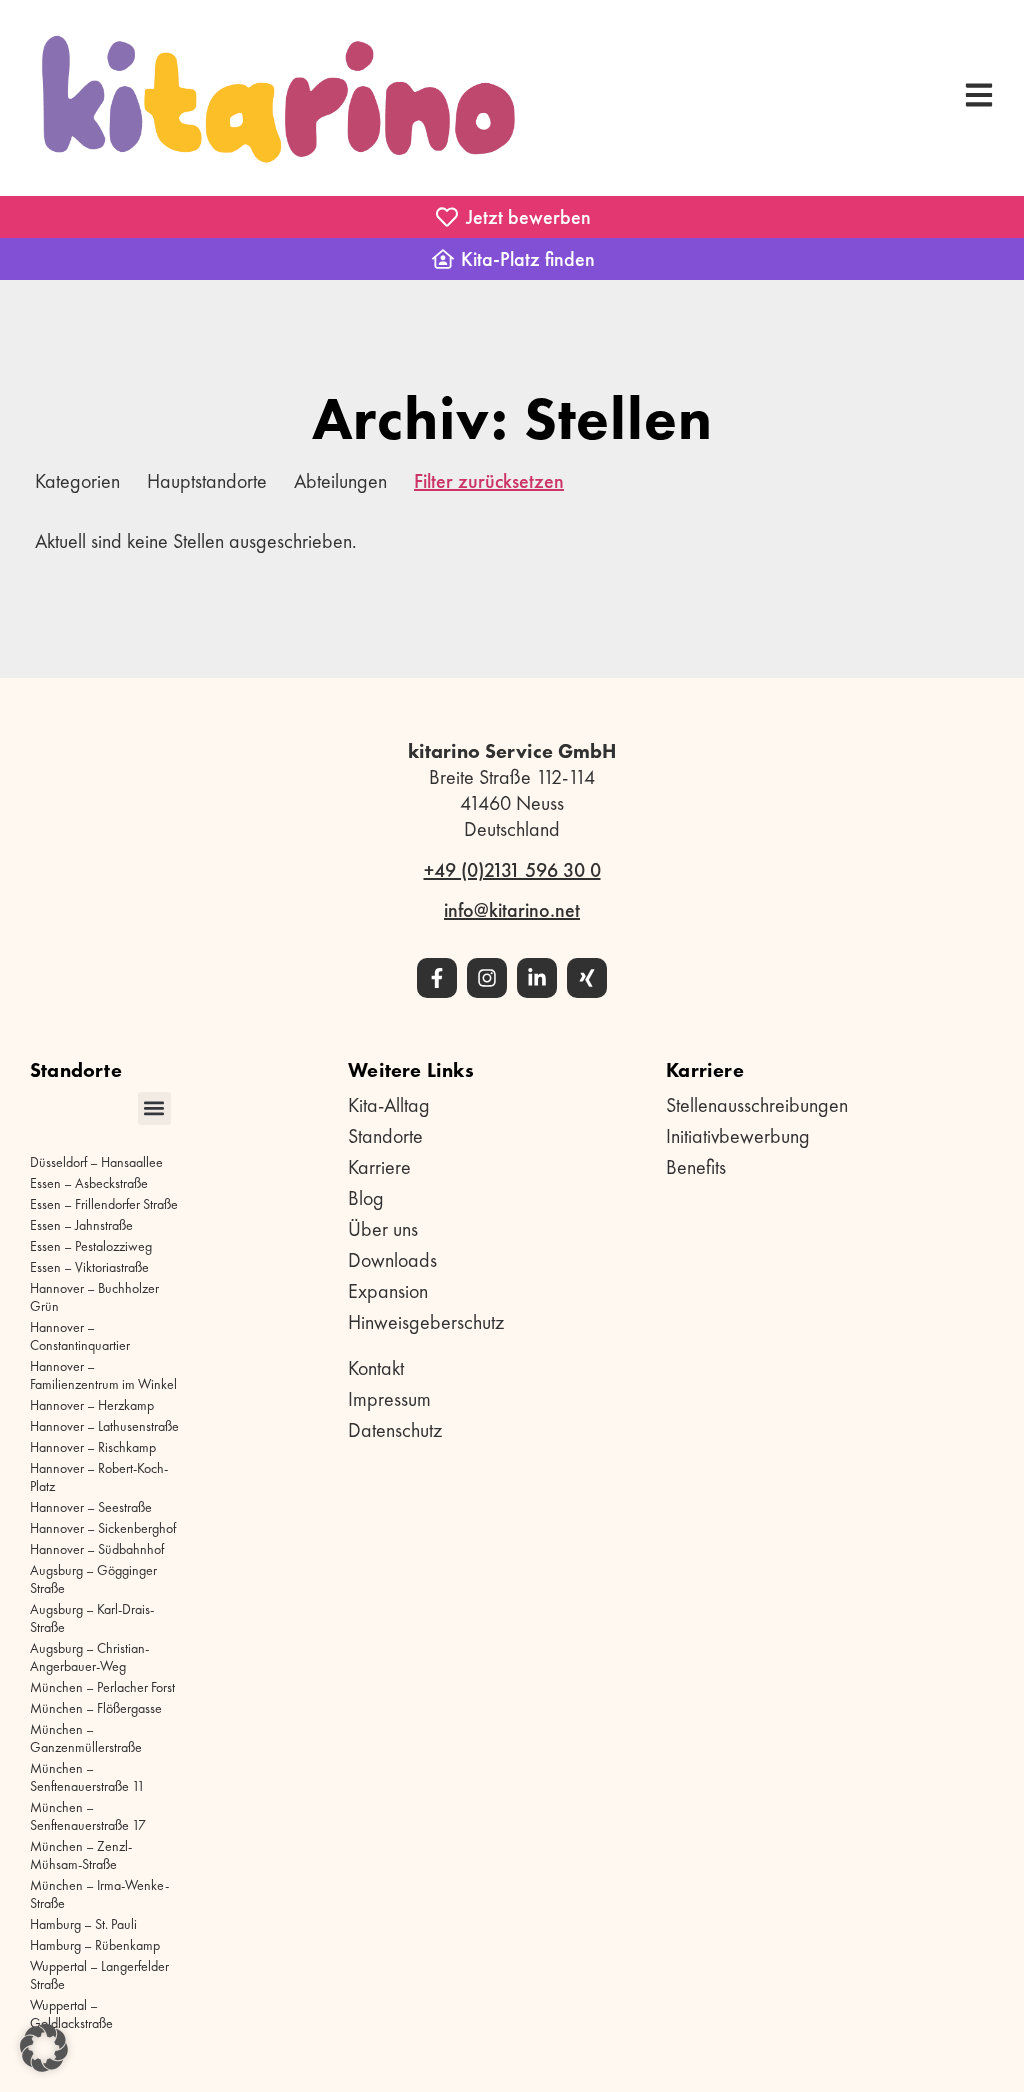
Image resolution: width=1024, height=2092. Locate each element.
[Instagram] (487, 978)
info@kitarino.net (512, 910)
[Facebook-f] (437, 978)
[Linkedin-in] (537, 978)
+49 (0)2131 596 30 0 (512, 870)
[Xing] (587, 978)
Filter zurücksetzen (489, 481)
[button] (154, 1108)
